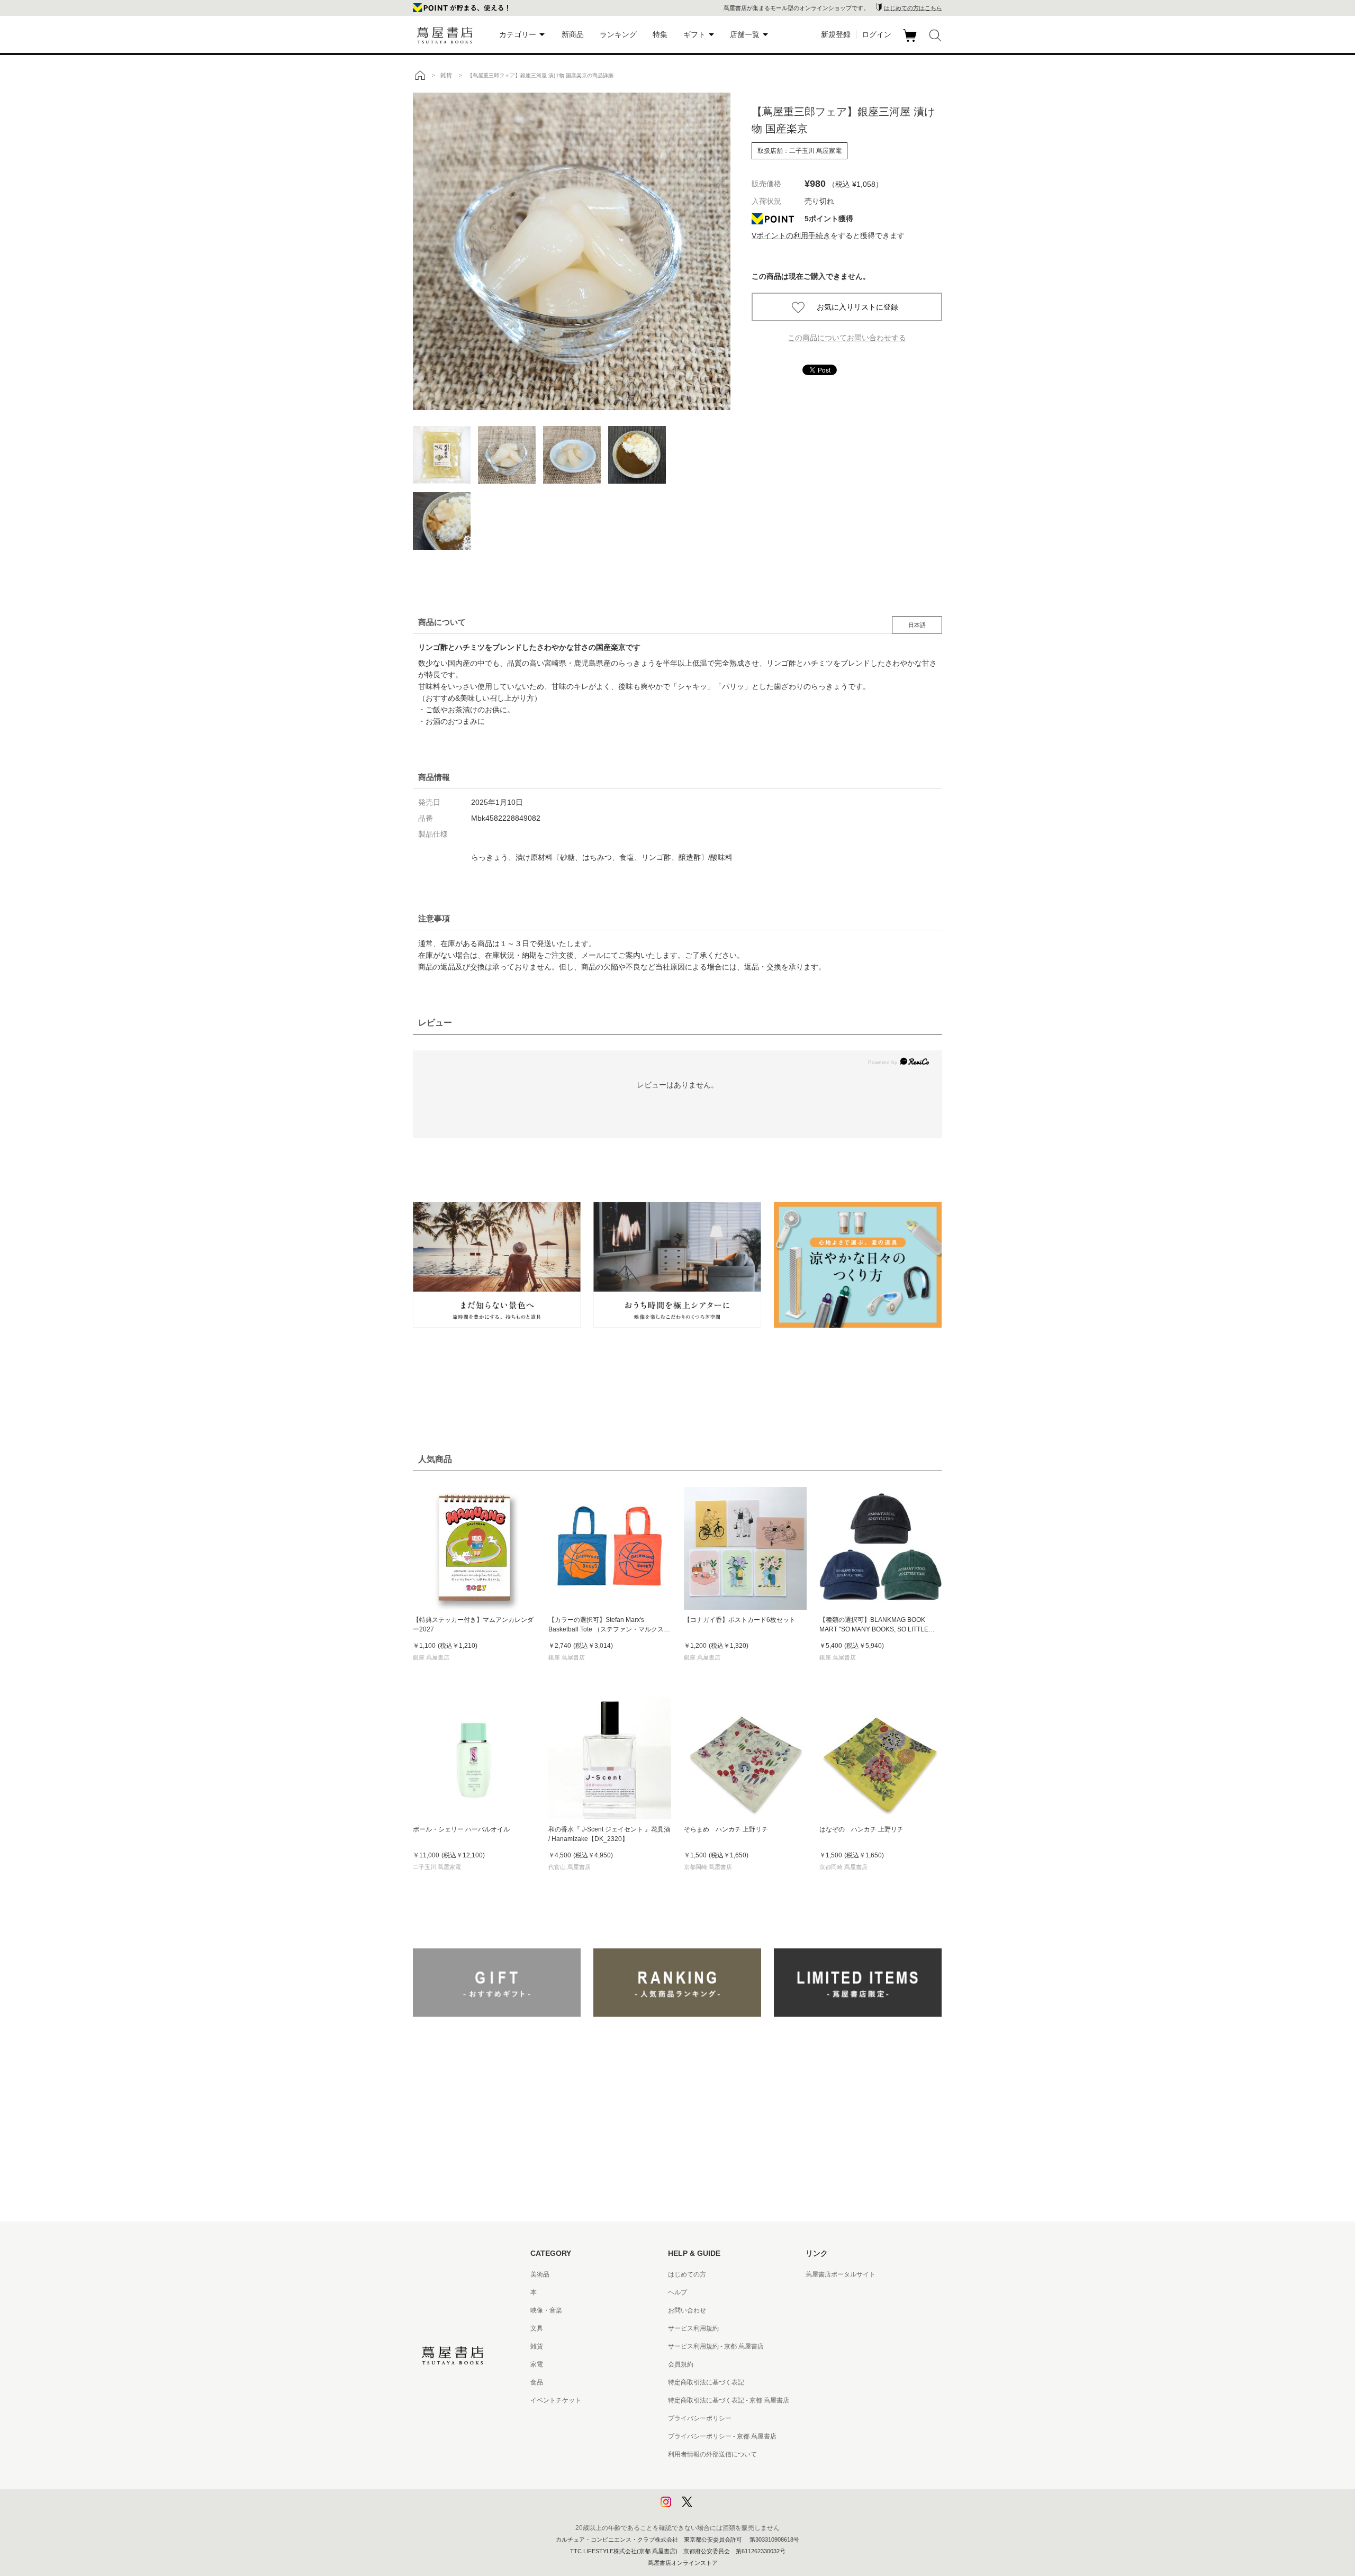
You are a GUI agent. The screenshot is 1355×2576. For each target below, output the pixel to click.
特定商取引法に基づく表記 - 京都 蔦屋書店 (729, 2400)
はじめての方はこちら (913, 8)
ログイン (877, 34)
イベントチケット (556, 2400)
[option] (572, 251)
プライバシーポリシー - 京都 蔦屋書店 (722, 2436)
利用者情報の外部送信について (712, 2454)
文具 (537, 2328)
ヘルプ (677, 2292)
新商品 (573, 34)
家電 (537, 2364)
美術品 (540, 2274)
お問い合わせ (687, 2310)
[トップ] (420, 75)
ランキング (618, 34)
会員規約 (681, 2364)
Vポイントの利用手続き (791, 235)
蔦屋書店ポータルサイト (841, 2274)
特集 (660, 34)
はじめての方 (687, 2274)
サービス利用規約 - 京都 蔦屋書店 (716, 2346)
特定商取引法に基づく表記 (706, 2382)
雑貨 (537, 2346)
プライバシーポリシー (700, 2418)
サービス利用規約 (693, 2328)
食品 (537, 2382)
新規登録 (836, 34)
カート (911, 42)
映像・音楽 (546, 2310)
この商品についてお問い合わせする (847, 338)
